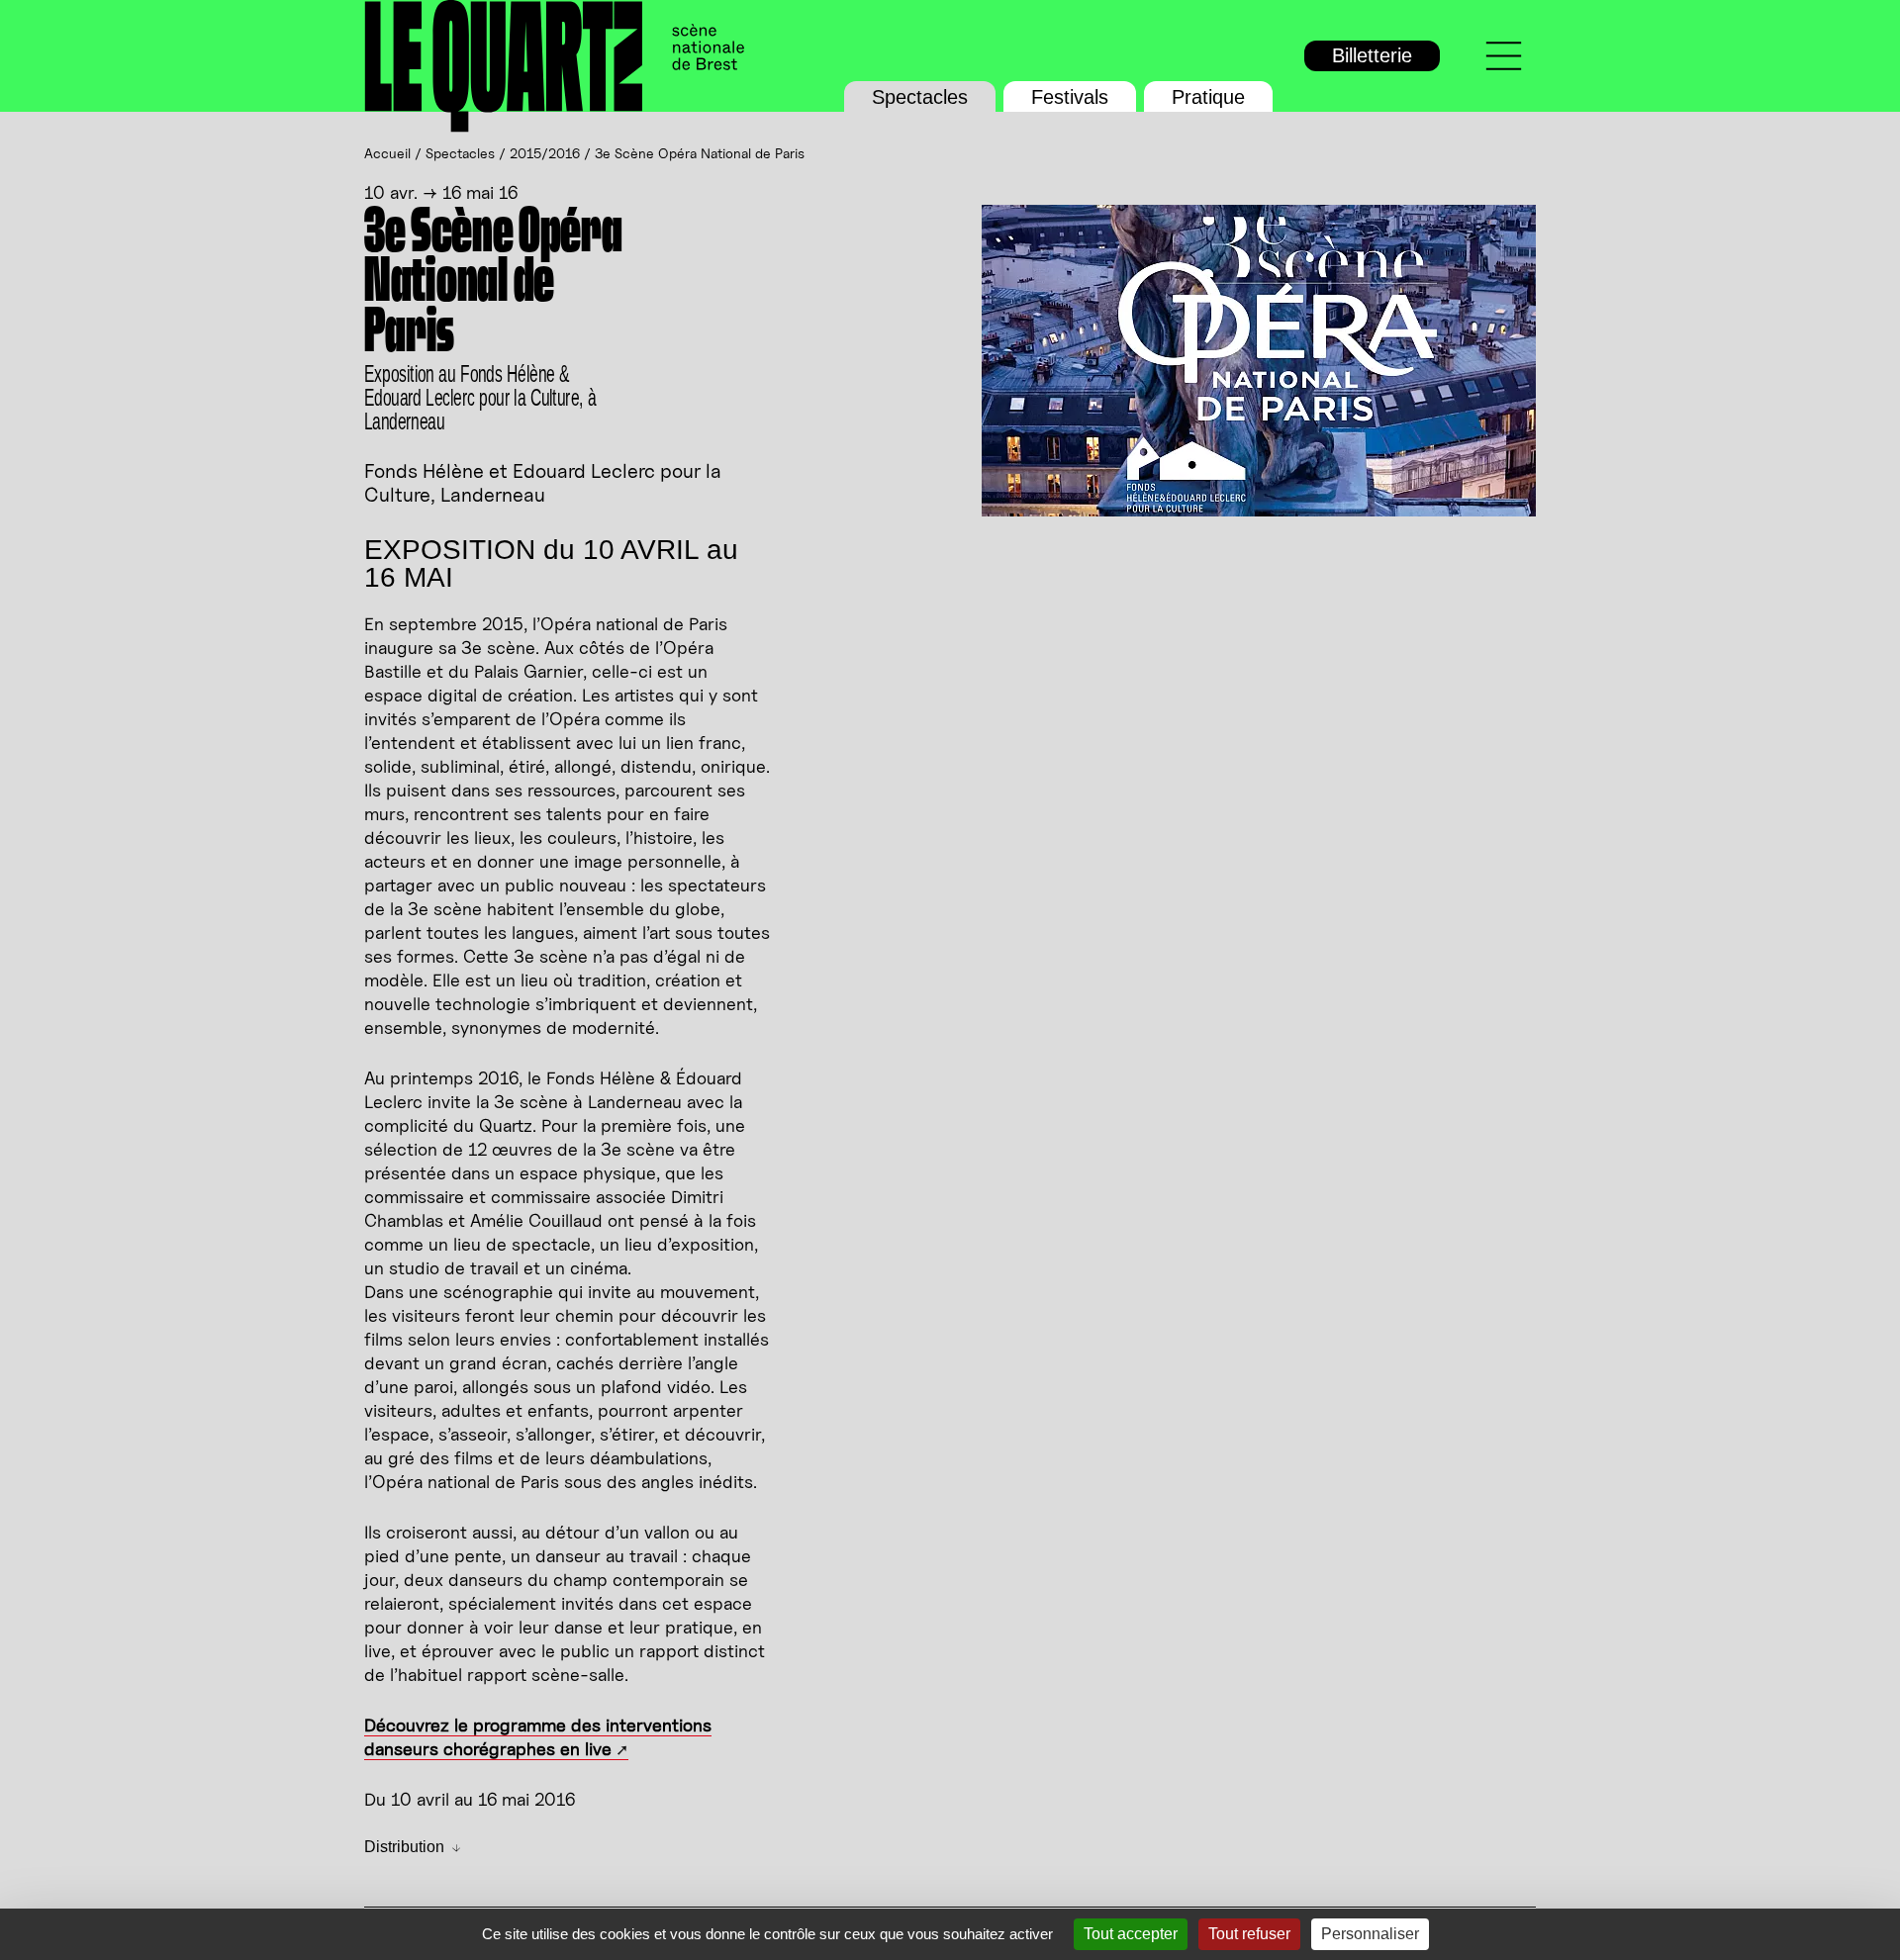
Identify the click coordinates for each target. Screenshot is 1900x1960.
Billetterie (1372, 55)
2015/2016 (545, 153)
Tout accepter (1131, 1934)
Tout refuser (1249, 1934)
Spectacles (920, 97)
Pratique (1208, 97)
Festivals (1070, 97)
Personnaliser (1370, 1934)
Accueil (387, 153)
